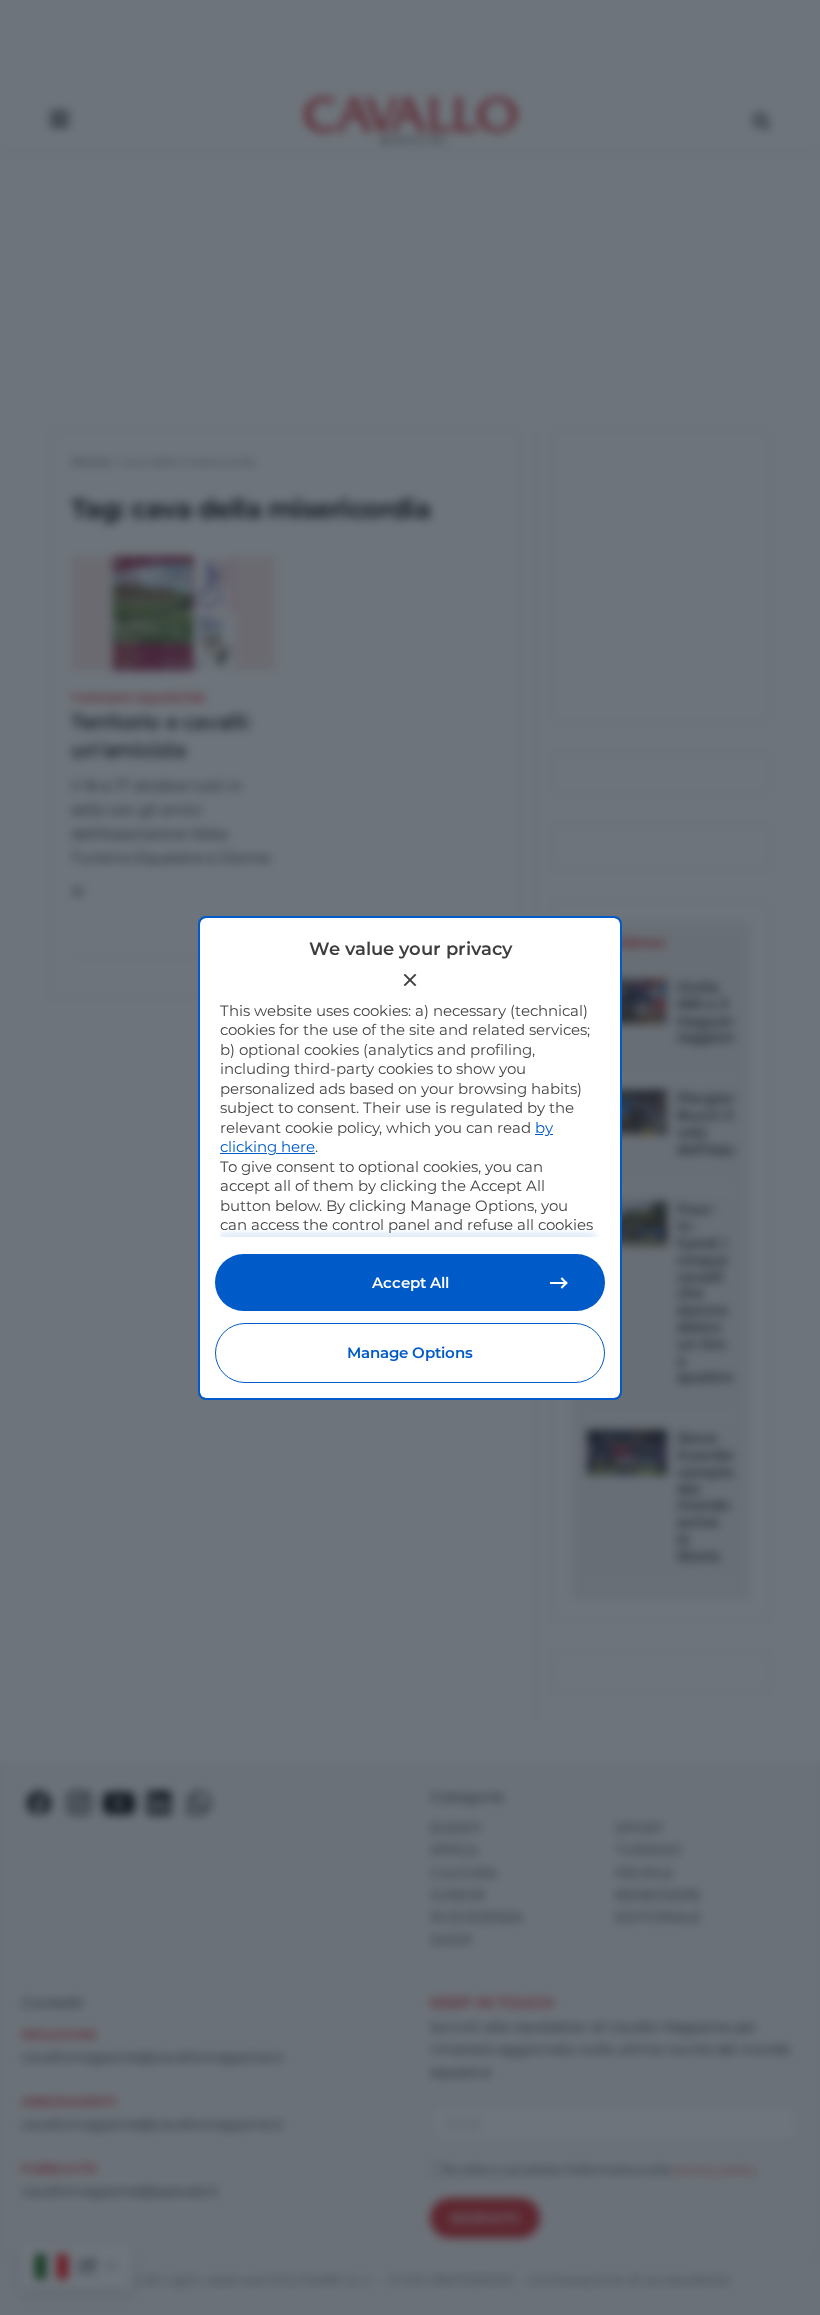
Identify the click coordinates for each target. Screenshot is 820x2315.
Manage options (410, 1352)
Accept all (410, 1282)
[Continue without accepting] (410, 980)
